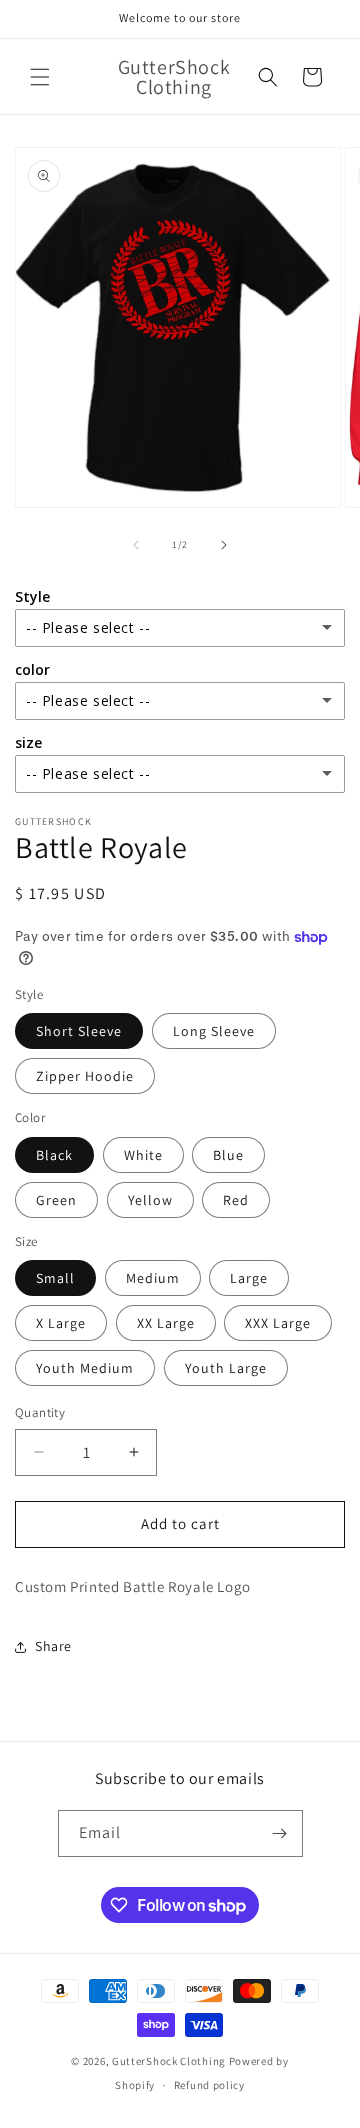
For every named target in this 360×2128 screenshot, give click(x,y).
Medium (153, 1278)
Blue (228, 1155)
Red (236, 1200)
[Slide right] (224, 545)
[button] (40, 77)
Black (54, 1155)
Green (56, 1200)
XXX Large (278, 1323)
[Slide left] (136, 545)
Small (55, 1278)
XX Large (166, 1323)
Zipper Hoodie (85, 1076)
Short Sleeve (79, 1031)
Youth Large (226, 1368)
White (143, 1155)
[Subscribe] (280, 1833)
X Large (61, 1323)
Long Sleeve (214, 1031)
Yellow (150, 1200)
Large (249, 1278)
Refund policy (209, 2085)
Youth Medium (85, 1368)
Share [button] (53, 1646)
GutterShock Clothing (169, 2061)
